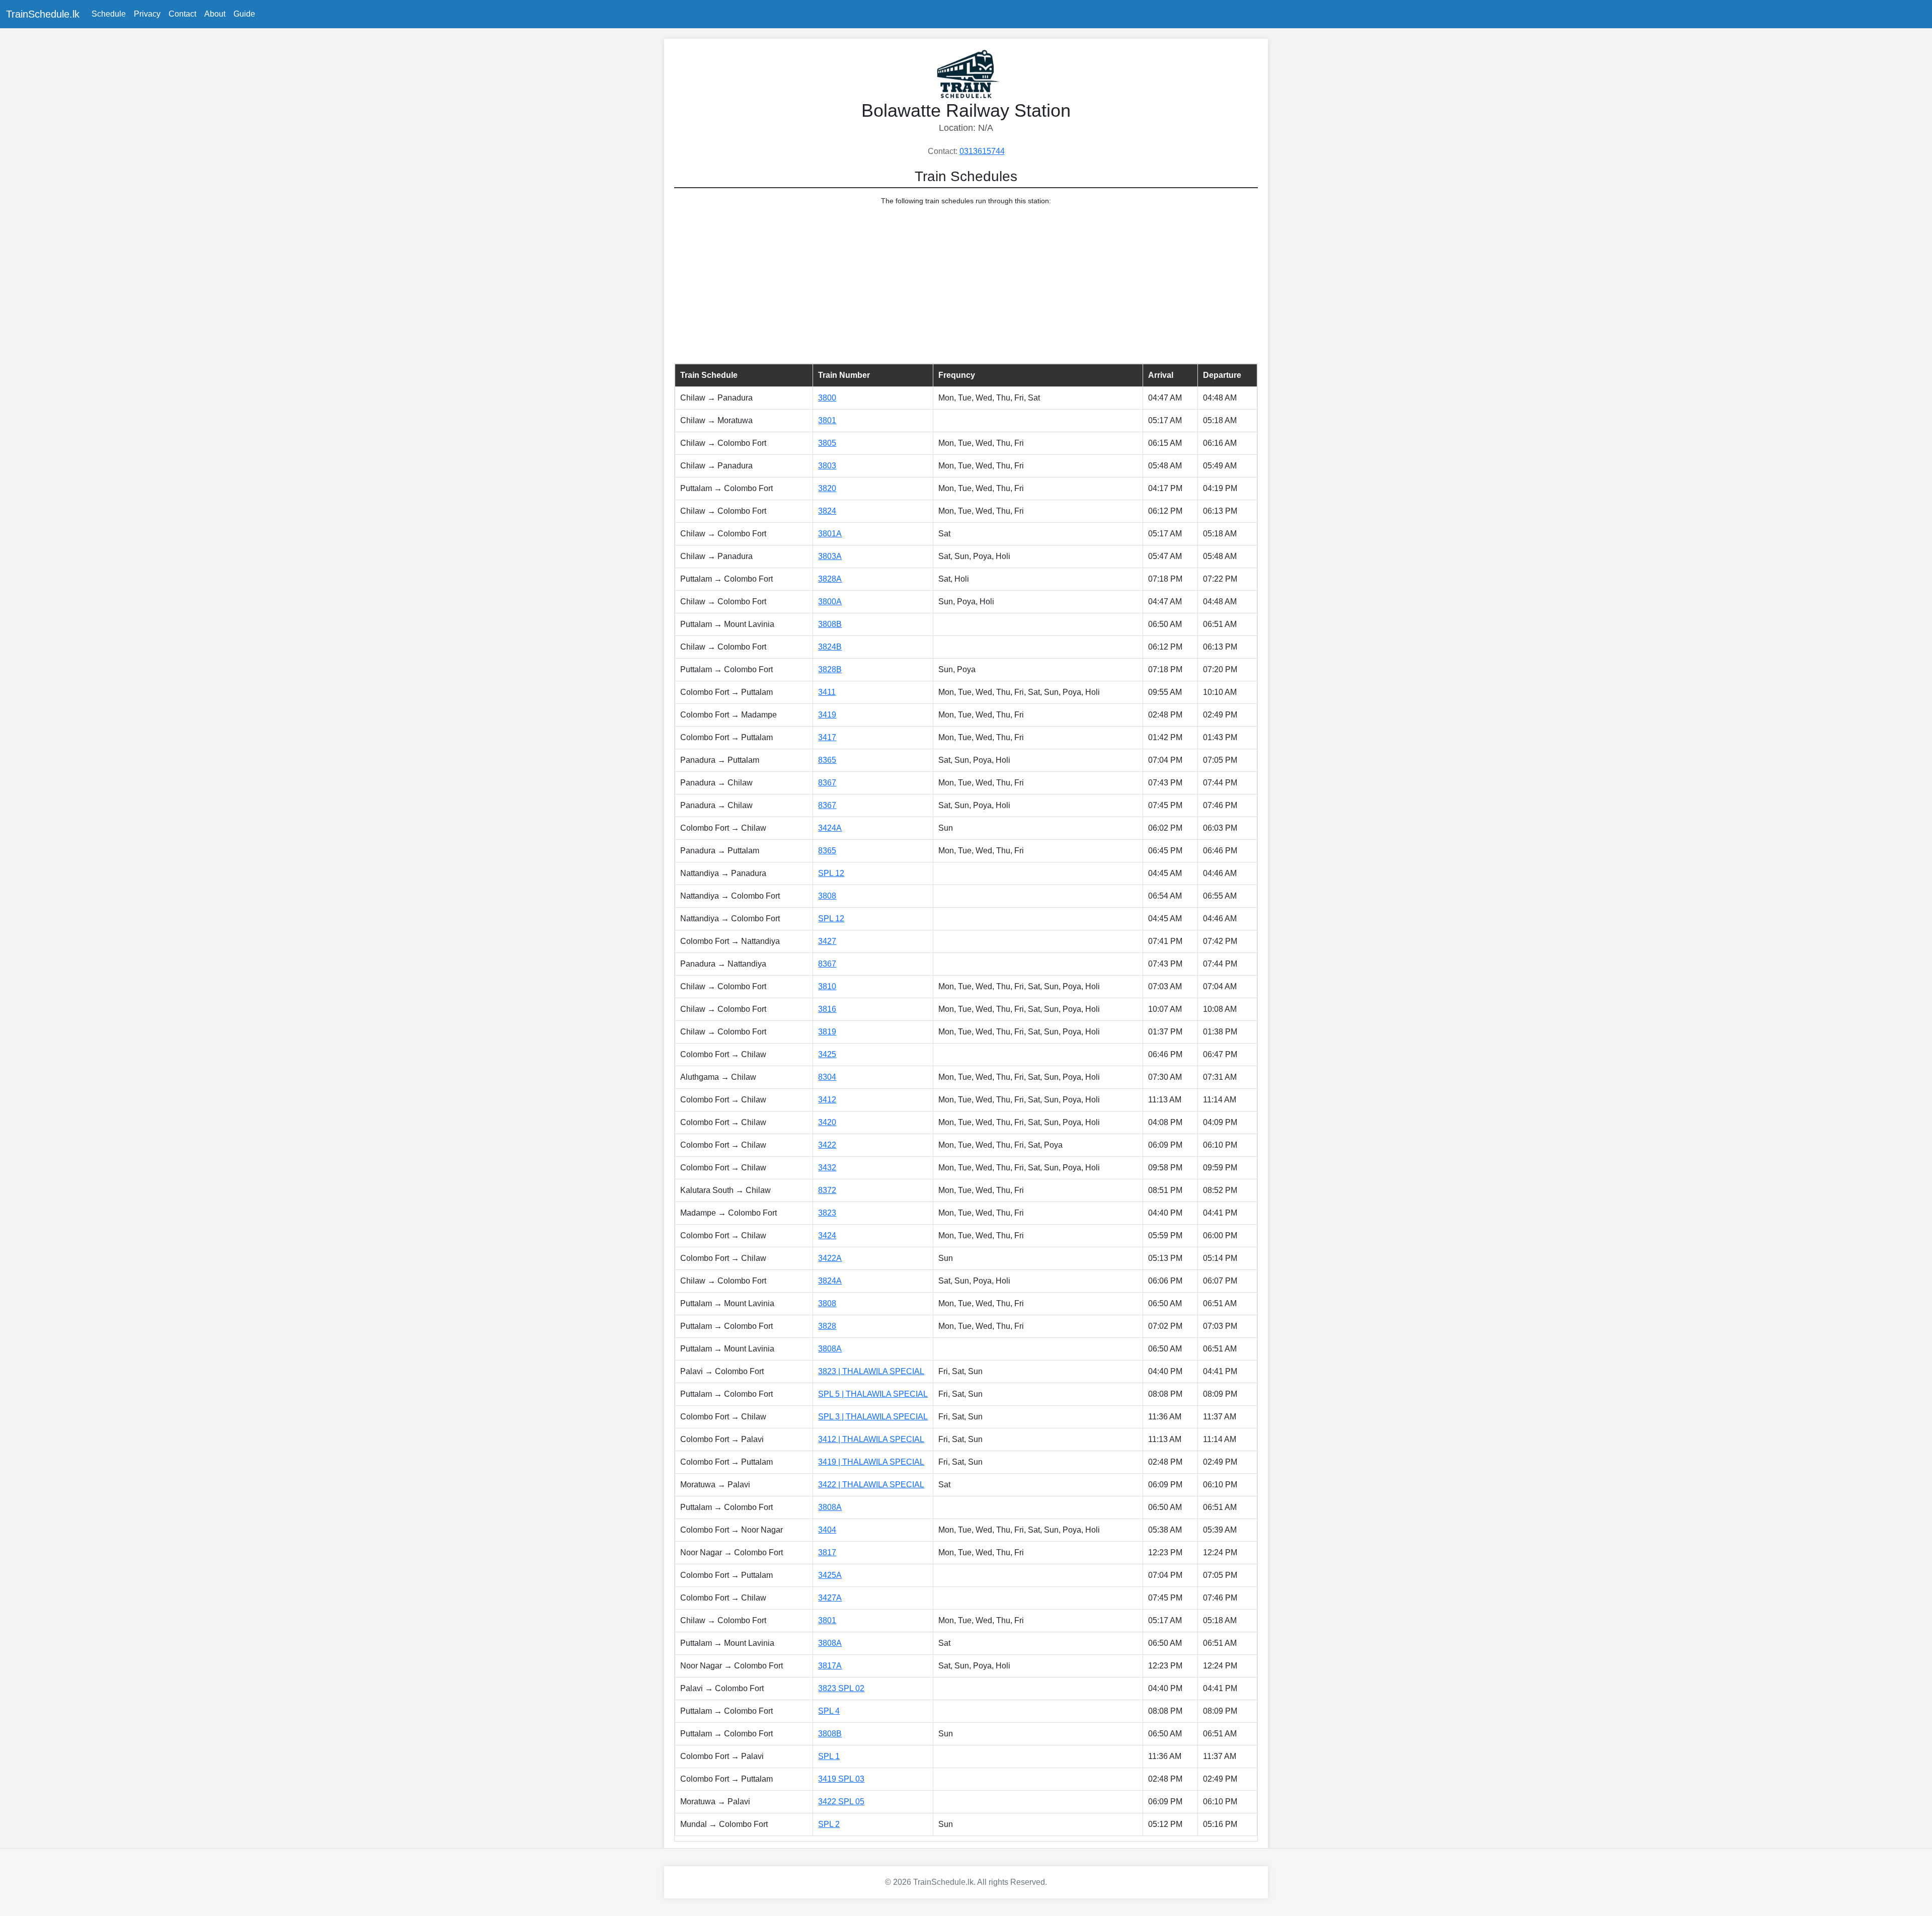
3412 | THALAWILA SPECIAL (871, 1439)
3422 (827, 1145)
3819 (827, 1032)
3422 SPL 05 (841, 1802)
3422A (830, 1258)
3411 (827, 692)
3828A (830, 579)
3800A (830, 602)
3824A (830, 1281)
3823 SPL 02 (841, 1688)
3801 (827, 420)
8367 (827, 783)
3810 (827, 986)
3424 (827, 1235)
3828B (830, 669)
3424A (830, 828)
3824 (827, 511)
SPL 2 (829, 1824)
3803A (830, 556)
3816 (827, 1009)
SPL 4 (829, 1711)
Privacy (147, 14)
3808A (830, 1349)
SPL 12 (831, 873)
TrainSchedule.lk (43, 14)
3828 (827, 1326)
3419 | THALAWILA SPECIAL (871, 1462)
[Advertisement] (966, 285)
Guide (244, 14)
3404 (827, 1530)
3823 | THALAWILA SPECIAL (871, 1371)
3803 (827, 466)
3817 (827, 1552)
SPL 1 (829, 1756)
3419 (827, 715)
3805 (827, 443)
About (215, 14)
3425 (827, 1054)
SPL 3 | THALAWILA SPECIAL (873, 1417)
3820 (827, 488)
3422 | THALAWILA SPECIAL (871, 1485)
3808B (830, 624)
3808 (827, 896)
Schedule (109, 14)
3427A (830, 1598)
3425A (830, 1575)
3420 (827, 1122)
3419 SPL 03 (841, 1779)
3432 (827, 1168)
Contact (182, 14)
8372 (827, 1190)
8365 (827, 760)
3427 (827, 941)
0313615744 (982, 151)
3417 (827, 737)
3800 (827, 398)
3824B (830, 647)
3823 (827, 1213)
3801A (830, 534)
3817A (830, 1666)
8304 (827, 1077)
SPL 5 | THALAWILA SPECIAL (873, 1394)
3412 (827, 1100)
